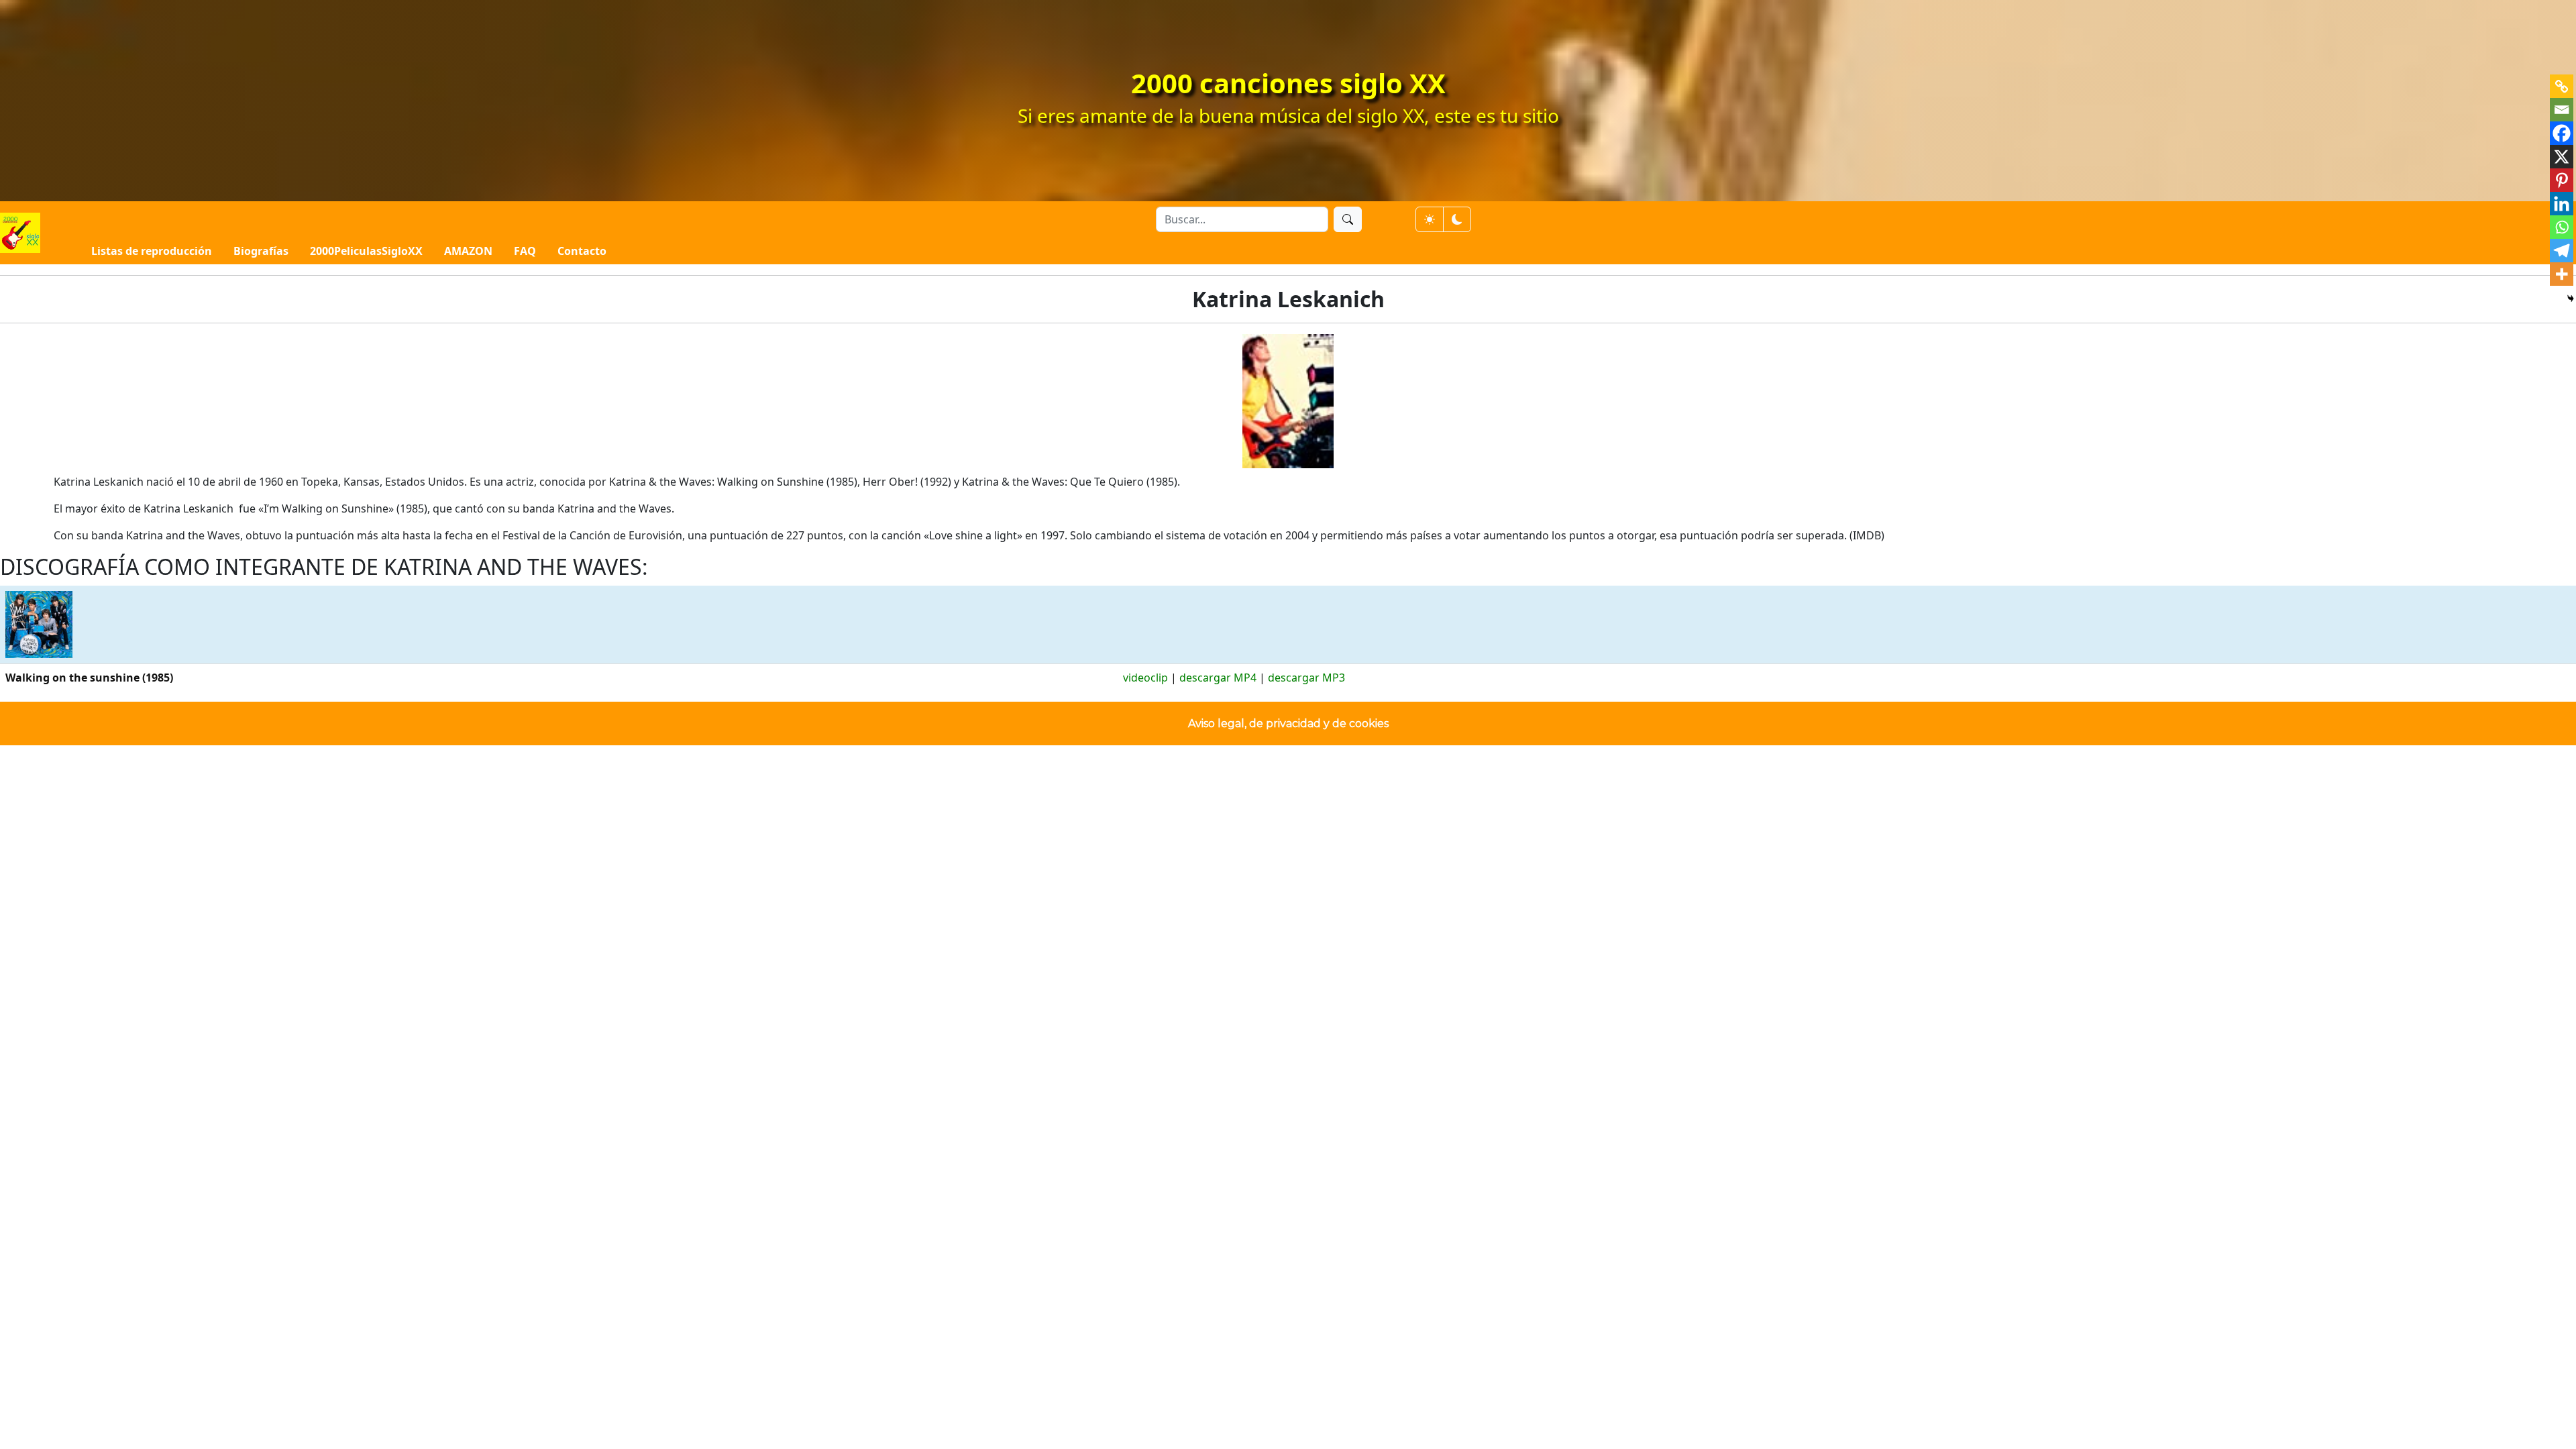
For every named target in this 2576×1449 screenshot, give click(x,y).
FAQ (525, 251)
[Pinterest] (2562, 180)
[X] (2562, 157)
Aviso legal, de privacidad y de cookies (1288, 723)
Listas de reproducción (152, 251)
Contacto (582, 251)
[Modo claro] (1430, 219)
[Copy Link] (2562, 86)
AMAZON (468, 251)
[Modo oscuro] (1457, 219)
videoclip (1145, 678)
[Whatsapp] (2562, 227)
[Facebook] (2562, 133)
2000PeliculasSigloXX (366, 251)
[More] (2562, 274)
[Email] (2562, 110)
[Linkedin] (2562, 204)
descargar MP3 (1306, 678)
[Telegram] (2562, 251)
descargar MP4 (1218, 678)
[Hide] (2571, 299)
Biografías (261, 251)
